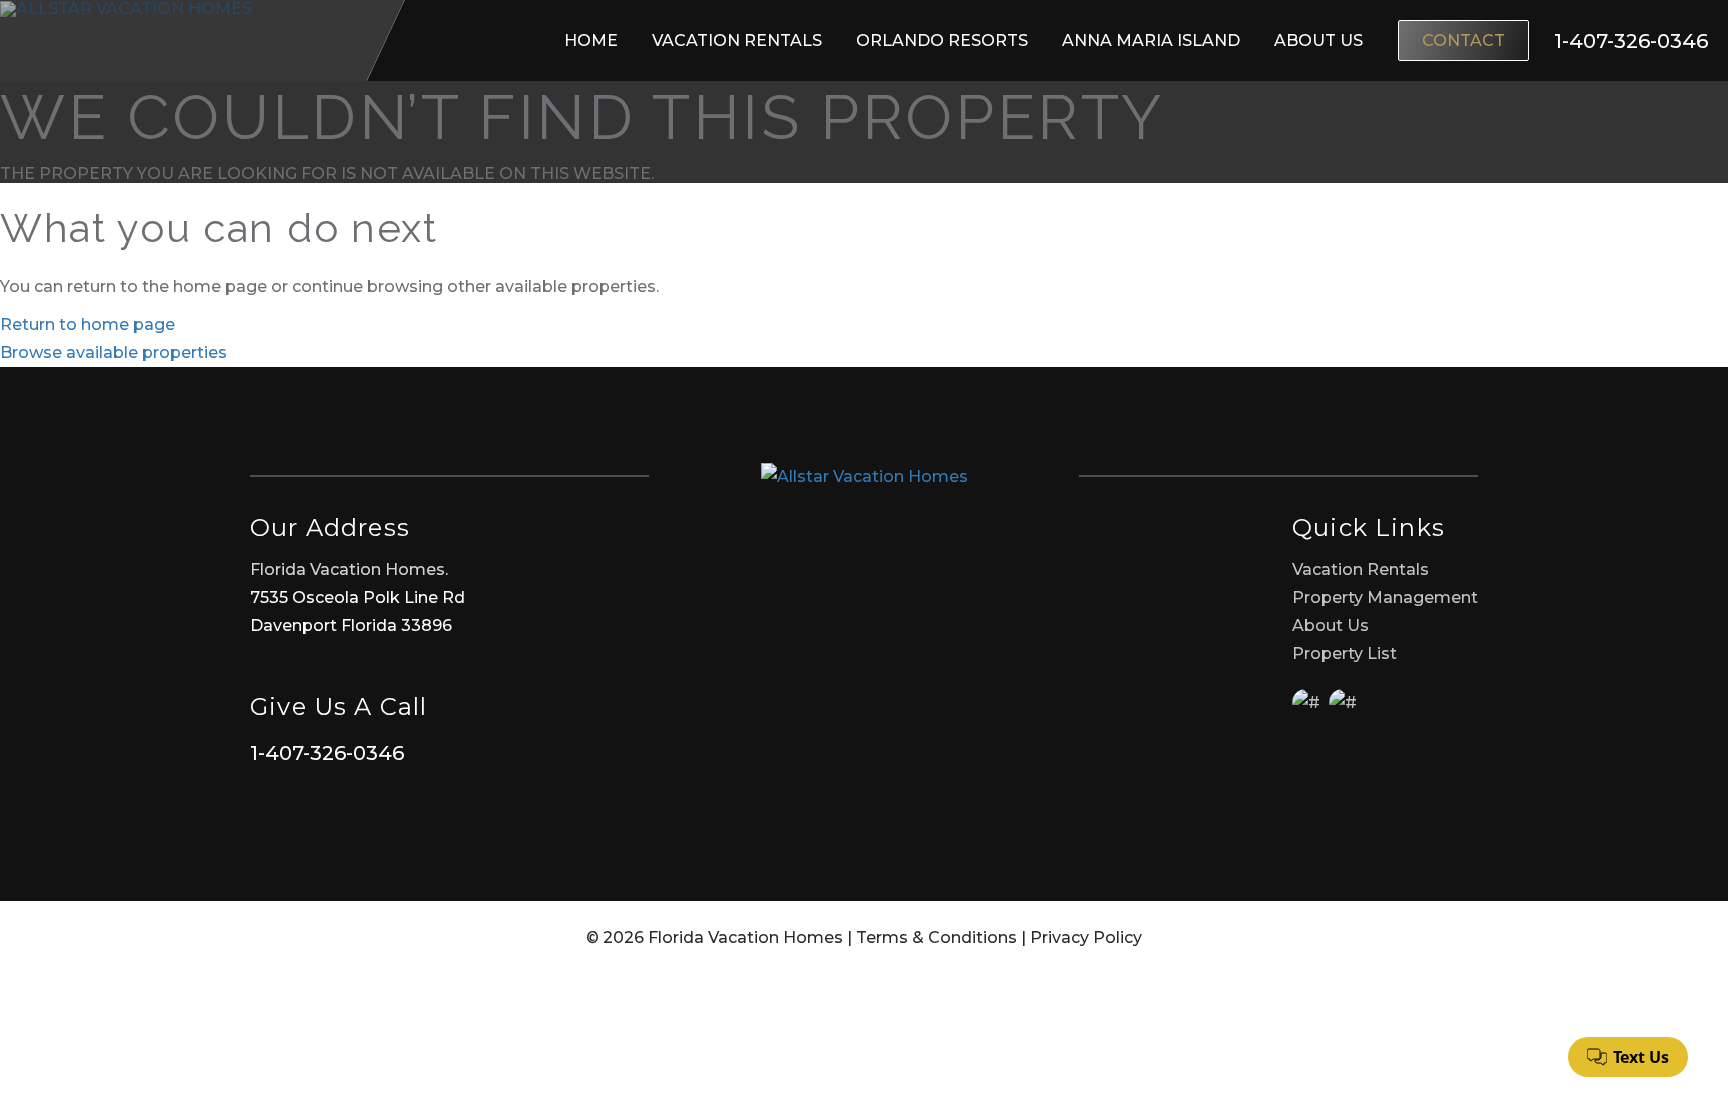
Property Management (1385, 597)
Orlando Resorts (942, 40)
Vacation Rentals (737, 40)
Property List (1344, 653)
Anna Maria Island (1151, 40)
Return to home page (87, 324)
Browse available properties (113, 352)
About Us (1318, 40)
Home (591, 40)
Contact (1463, 40)
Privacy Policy (1086, 937)
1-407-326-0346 (327, 753)
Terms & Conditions (936, 937)
